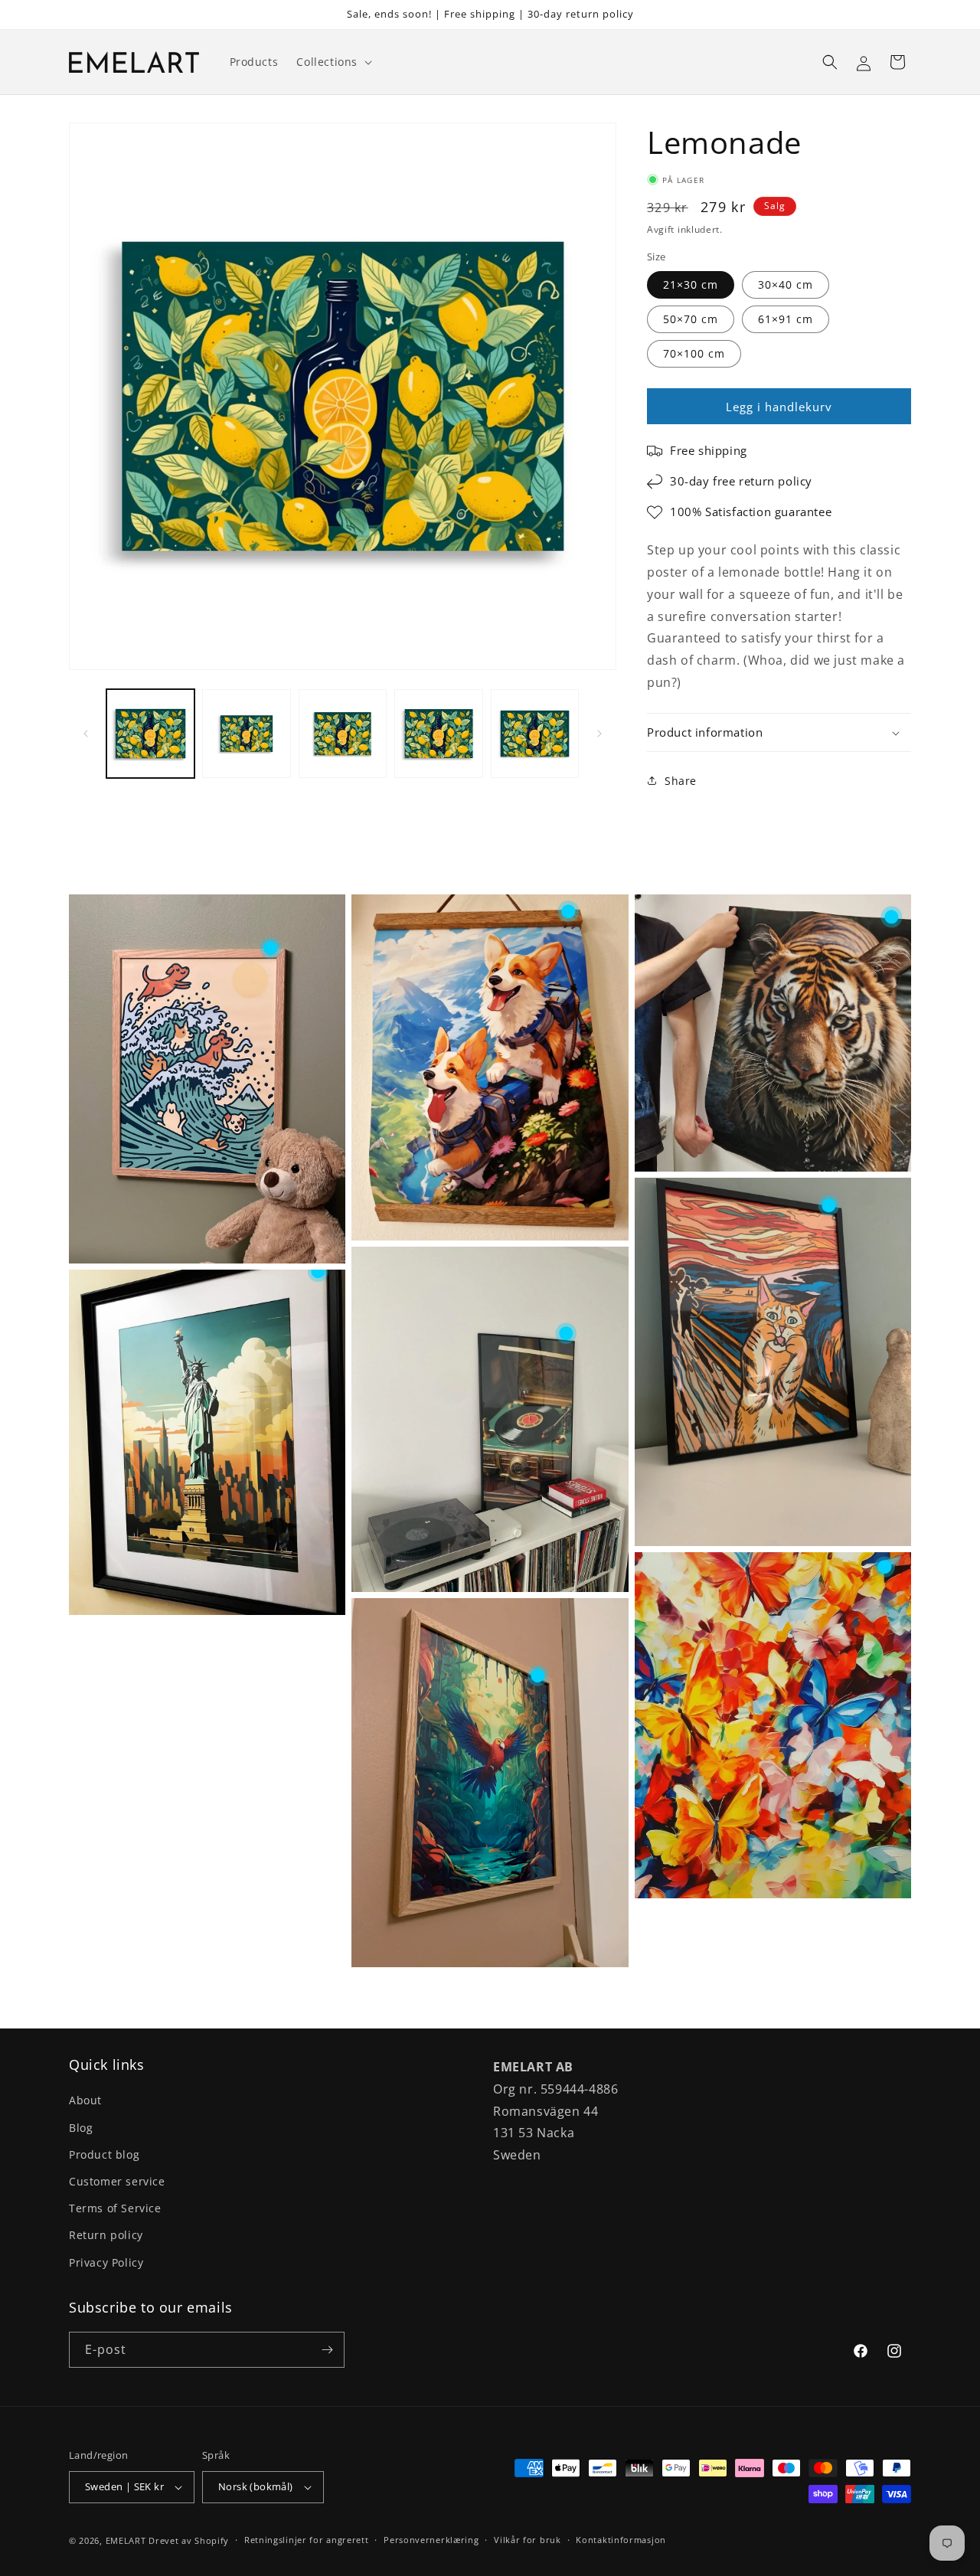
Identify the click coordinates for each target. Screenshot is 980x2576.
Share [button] (681, 781)
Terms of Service (115, 2208)
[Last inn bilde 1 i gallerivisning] (150, 733)
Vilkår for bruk (528, 2540)
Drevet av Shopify (189, 2540)
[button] (333, 62)
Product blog (104, 2154)
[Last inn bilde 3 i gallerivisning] (343, 733)
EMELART (126, 2540)
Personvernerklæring (431, 2540)
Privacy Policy (106, 2262)
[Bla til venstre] (86, 734)
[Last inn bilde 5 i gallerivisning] (535, 733)
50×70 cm (691, 319)
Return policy (106, 2235)
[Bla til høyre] (599, 734)
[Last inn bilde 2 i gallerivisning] (246, 733)
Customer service (117, 2181)
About (85, 2100)
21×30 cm (691, 284)
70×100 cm (694, 353)
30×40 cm (786, 284)
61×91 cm (786, 319)
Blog (81, 2128)
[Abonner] (327, 2350)
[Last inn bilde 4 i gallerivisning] (438, 733)
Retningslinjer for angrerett (307, 2540)
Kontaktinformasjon (621, 2540)
